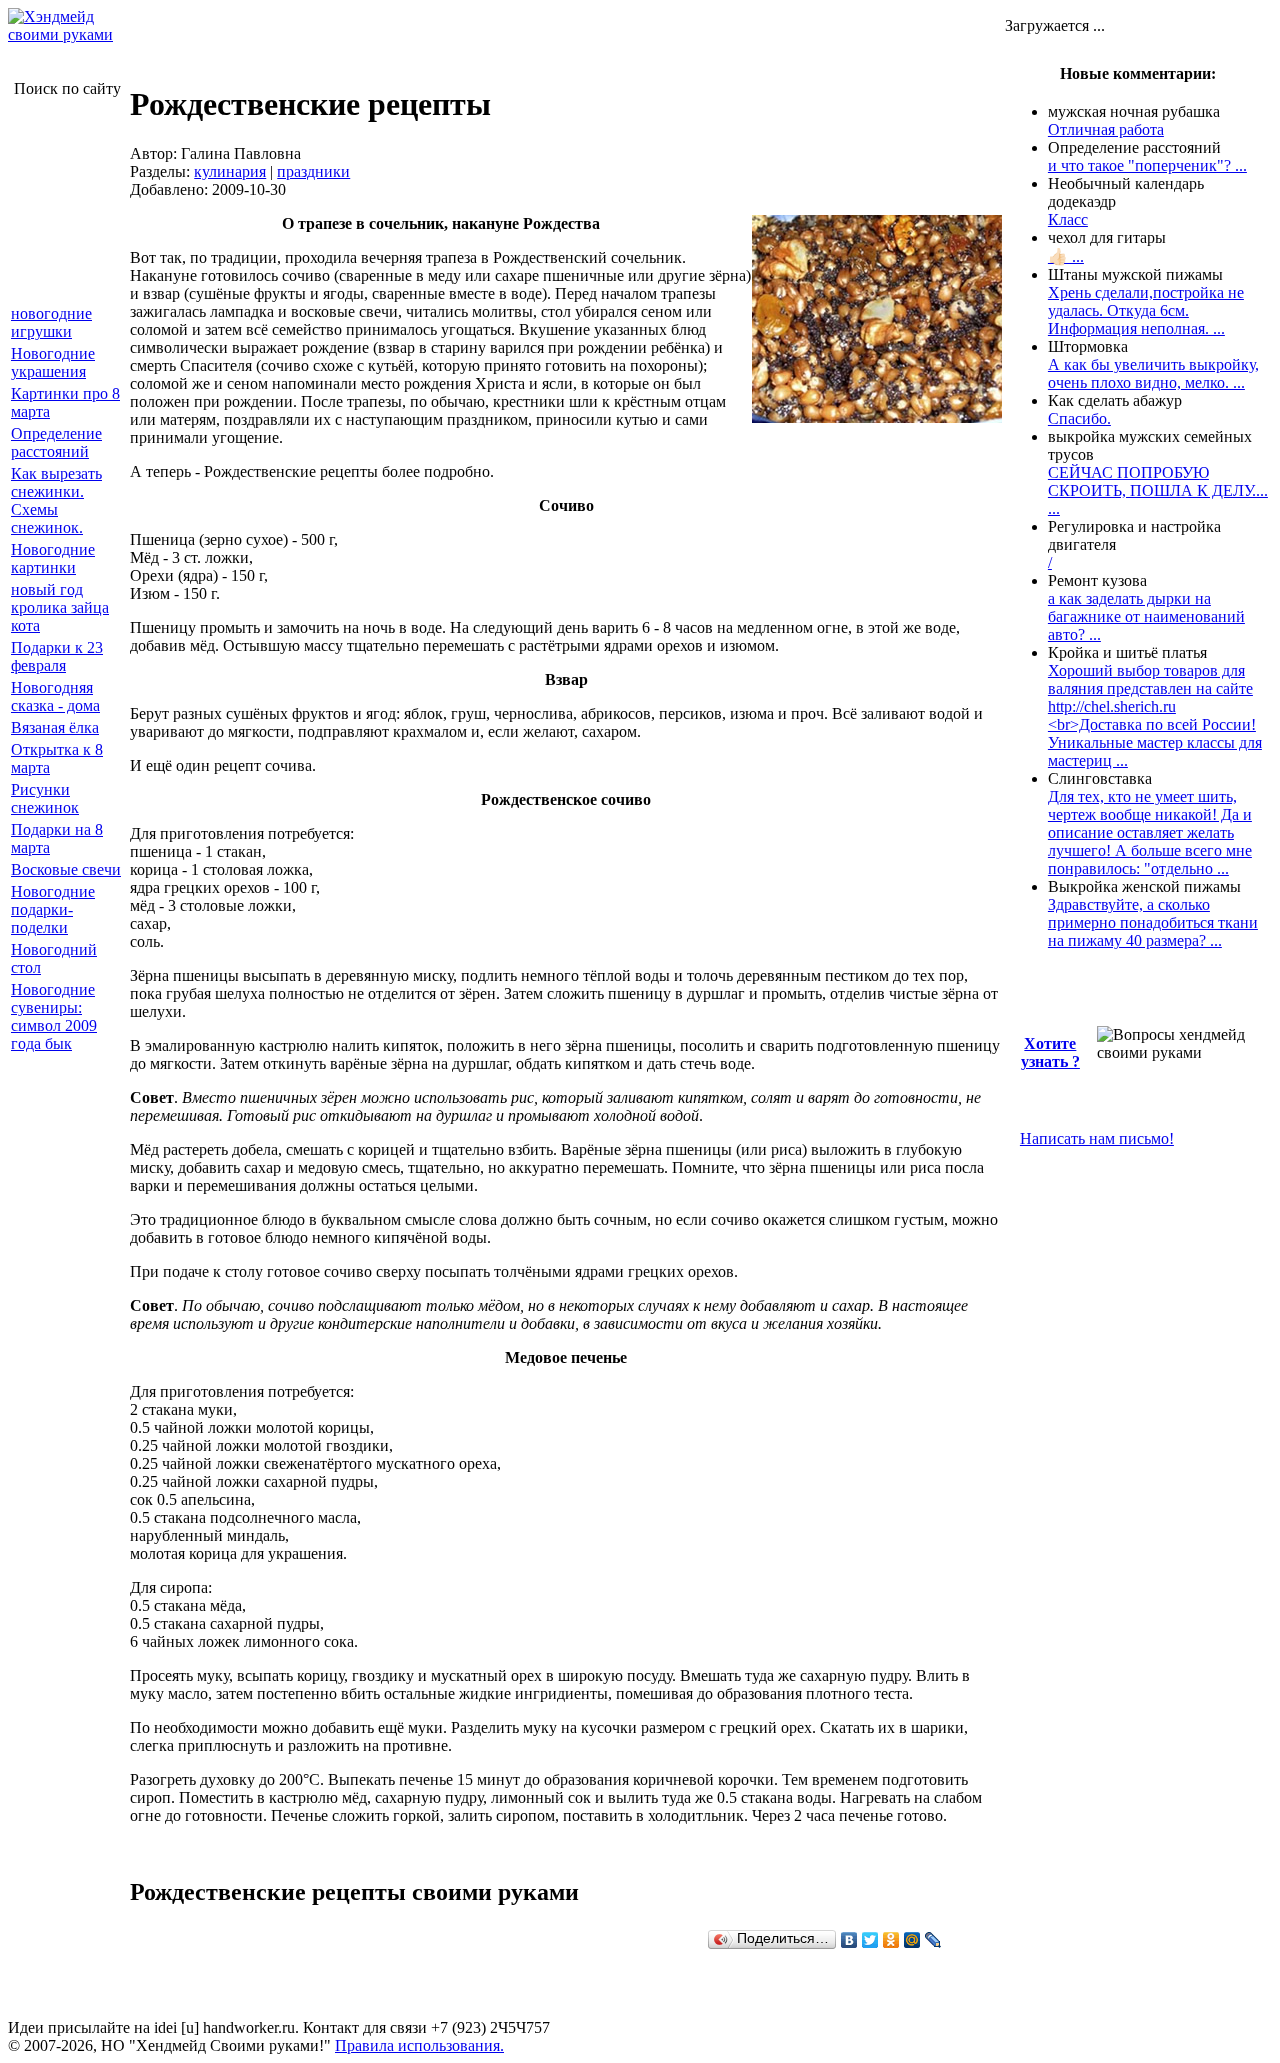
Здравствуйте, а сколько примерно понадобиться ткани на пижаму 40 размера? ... (1153, 922)
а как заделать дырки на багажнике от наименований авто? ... (1146, 616)
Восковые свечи (66, 869)
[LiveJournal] (933, 1940)
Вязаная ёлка (55, 727)
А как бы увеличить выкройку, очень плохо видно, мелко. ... (1153, 373)
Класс (1068, 219)
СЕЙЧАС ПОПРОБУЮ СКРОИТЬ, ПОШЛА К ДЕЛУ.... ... (1158, 490)
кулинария (230, 171)
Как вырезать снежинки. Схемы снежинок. (56, 500)
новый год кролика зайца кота (60, 607)
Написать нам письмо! (1097, 1138)
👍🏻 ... (1066, 256)
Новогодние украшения (53, 362)
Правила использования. (419, 2045)
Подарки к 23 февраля (57, 656)
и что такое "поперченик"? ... (1147, 165)
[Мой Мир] (912, 1940)
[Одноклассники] (891, 1940)
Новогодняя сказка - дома (55, 696)
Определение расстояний (56, 442)
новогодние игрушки (51, 322)
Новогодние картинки (53, 558)
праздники (313, 171)
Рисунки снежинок (45, 798)
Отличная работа (1106, 129)
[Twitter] (870, 1940)
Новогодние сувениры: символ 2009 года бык (54, 1016)
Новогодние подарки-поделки (53, 909)
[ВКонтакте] (849, 1940)
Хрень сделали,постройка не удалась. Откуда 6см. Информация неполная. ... (1146, 310)
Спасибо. (1079, 418)
